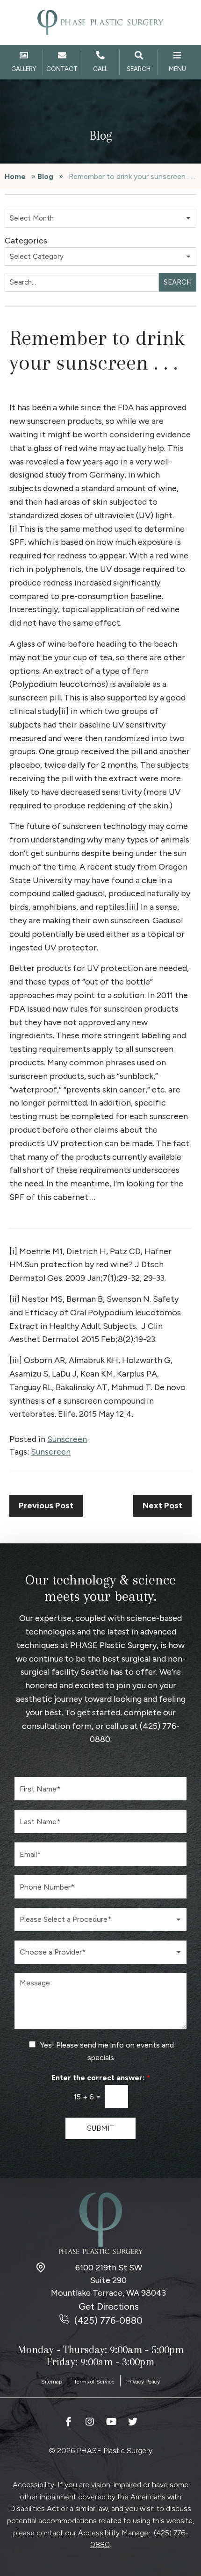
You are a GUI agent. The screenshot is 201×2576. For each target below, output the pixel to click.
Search (178, 282)
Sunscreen (67, 1439)
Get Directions (109, 2306)
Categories (26, 241)
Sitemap (52, 2382)
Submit (100, 2128)
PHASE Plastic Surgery (113, 1645)
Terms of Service (94, 2382)
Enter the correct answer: (101, 2078)
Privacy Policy (143, 2382)
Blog (45, 176)
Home (15, 176)
